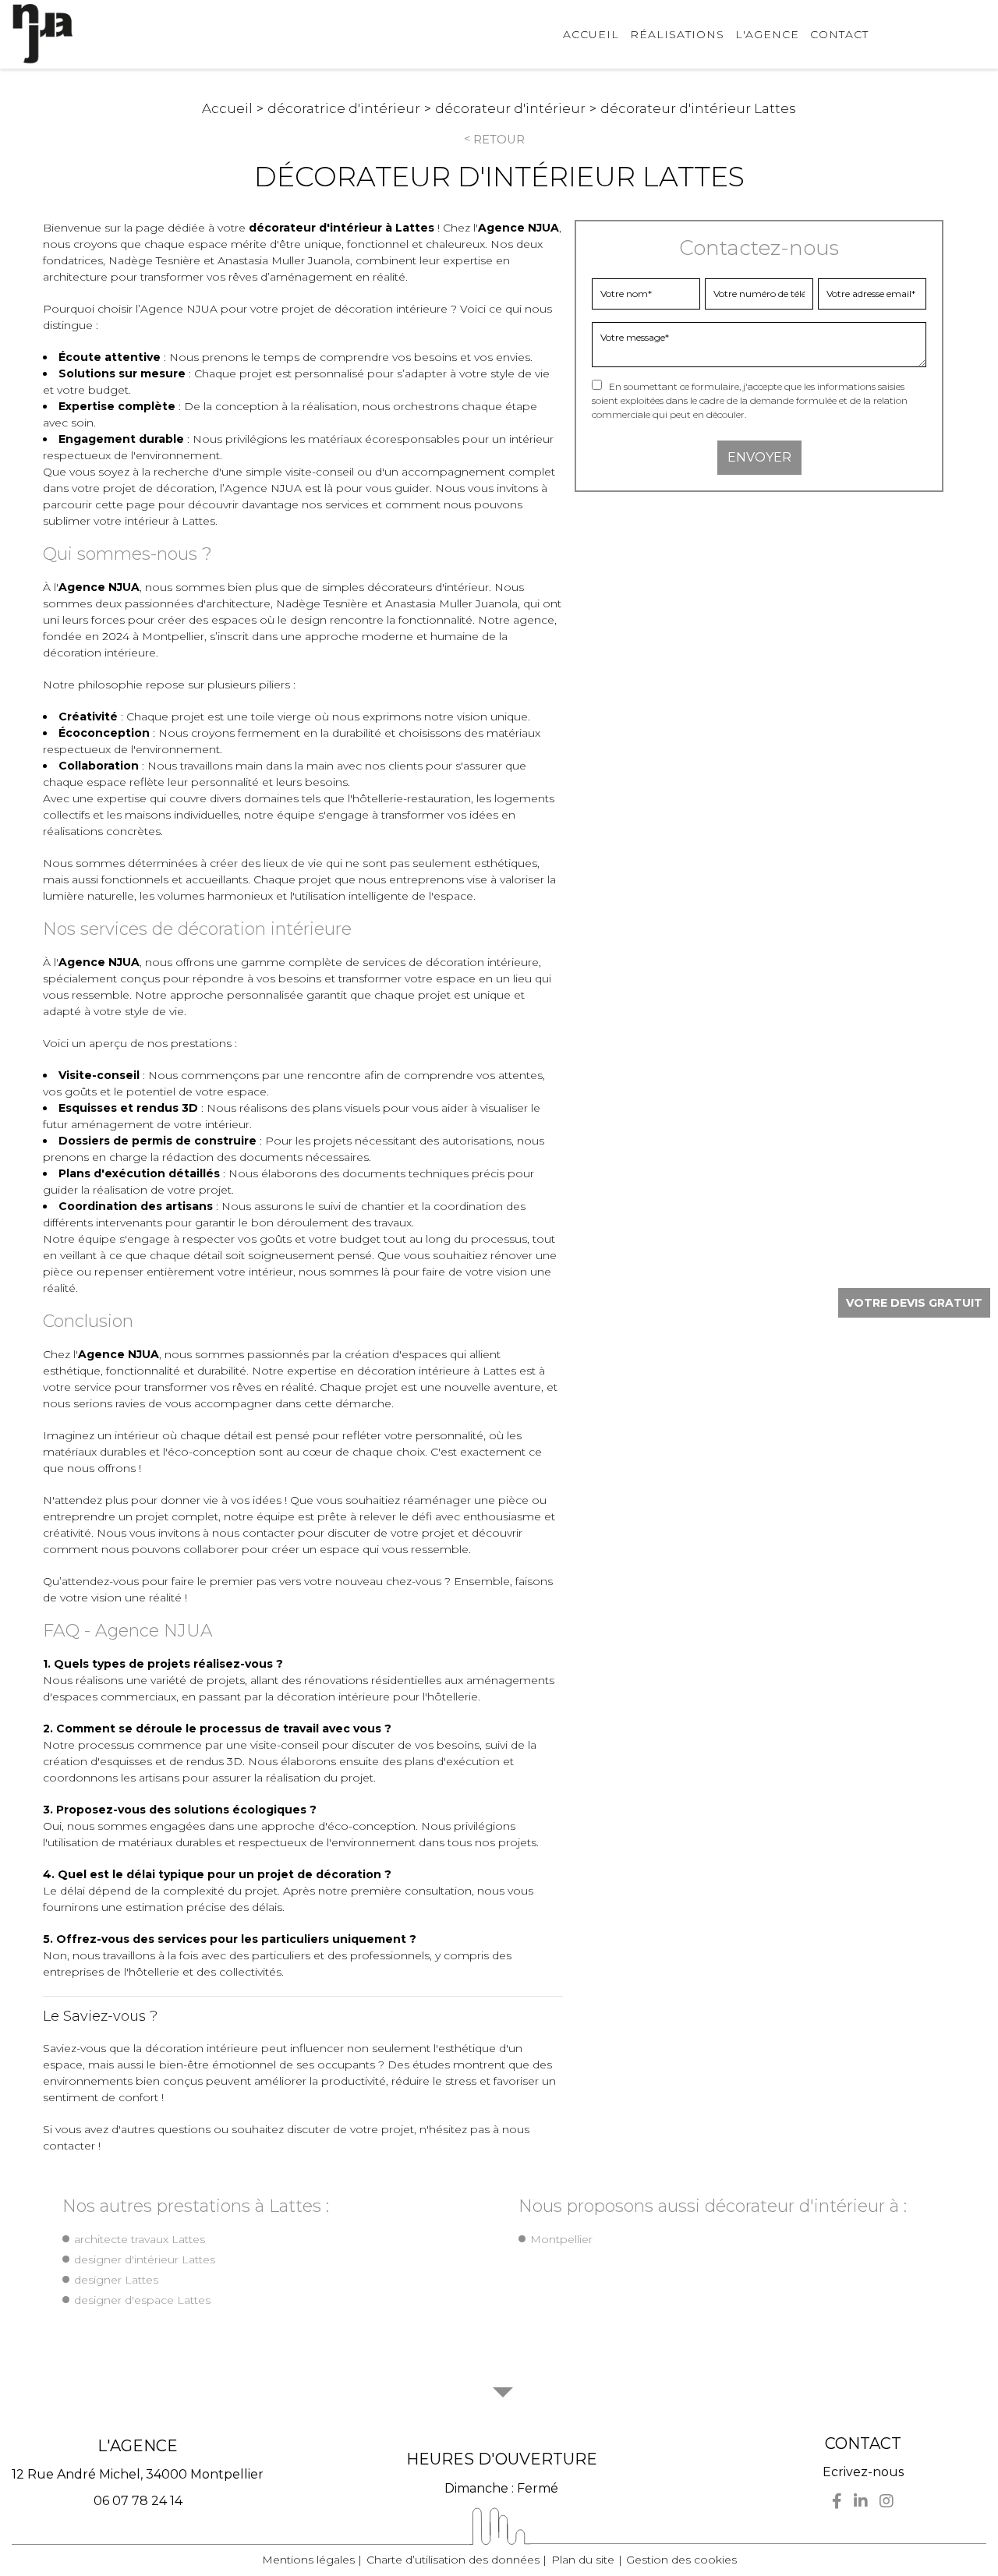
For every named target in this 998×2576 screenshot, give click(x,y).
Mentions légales (308, 2560)
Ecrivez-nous (863, 2472)
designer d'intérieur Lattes (145, 2259)
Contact (839, 34)
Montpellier (561, 2239)
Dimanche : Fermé (501, 2488)
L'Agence (767, 34)
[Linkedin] (861, 2501)
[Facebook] (837, 2501)
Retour (499, 140)
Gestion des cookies (681, 2560)
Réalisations (677, 34)
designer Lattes (116, 2280)
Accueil (591, 34)
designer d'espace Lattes (142, 2300)
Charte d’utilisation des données (453, 2560)
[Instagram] (887, 2501)
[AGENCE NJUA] (43, 34)
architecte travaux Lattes (140, 2239)
